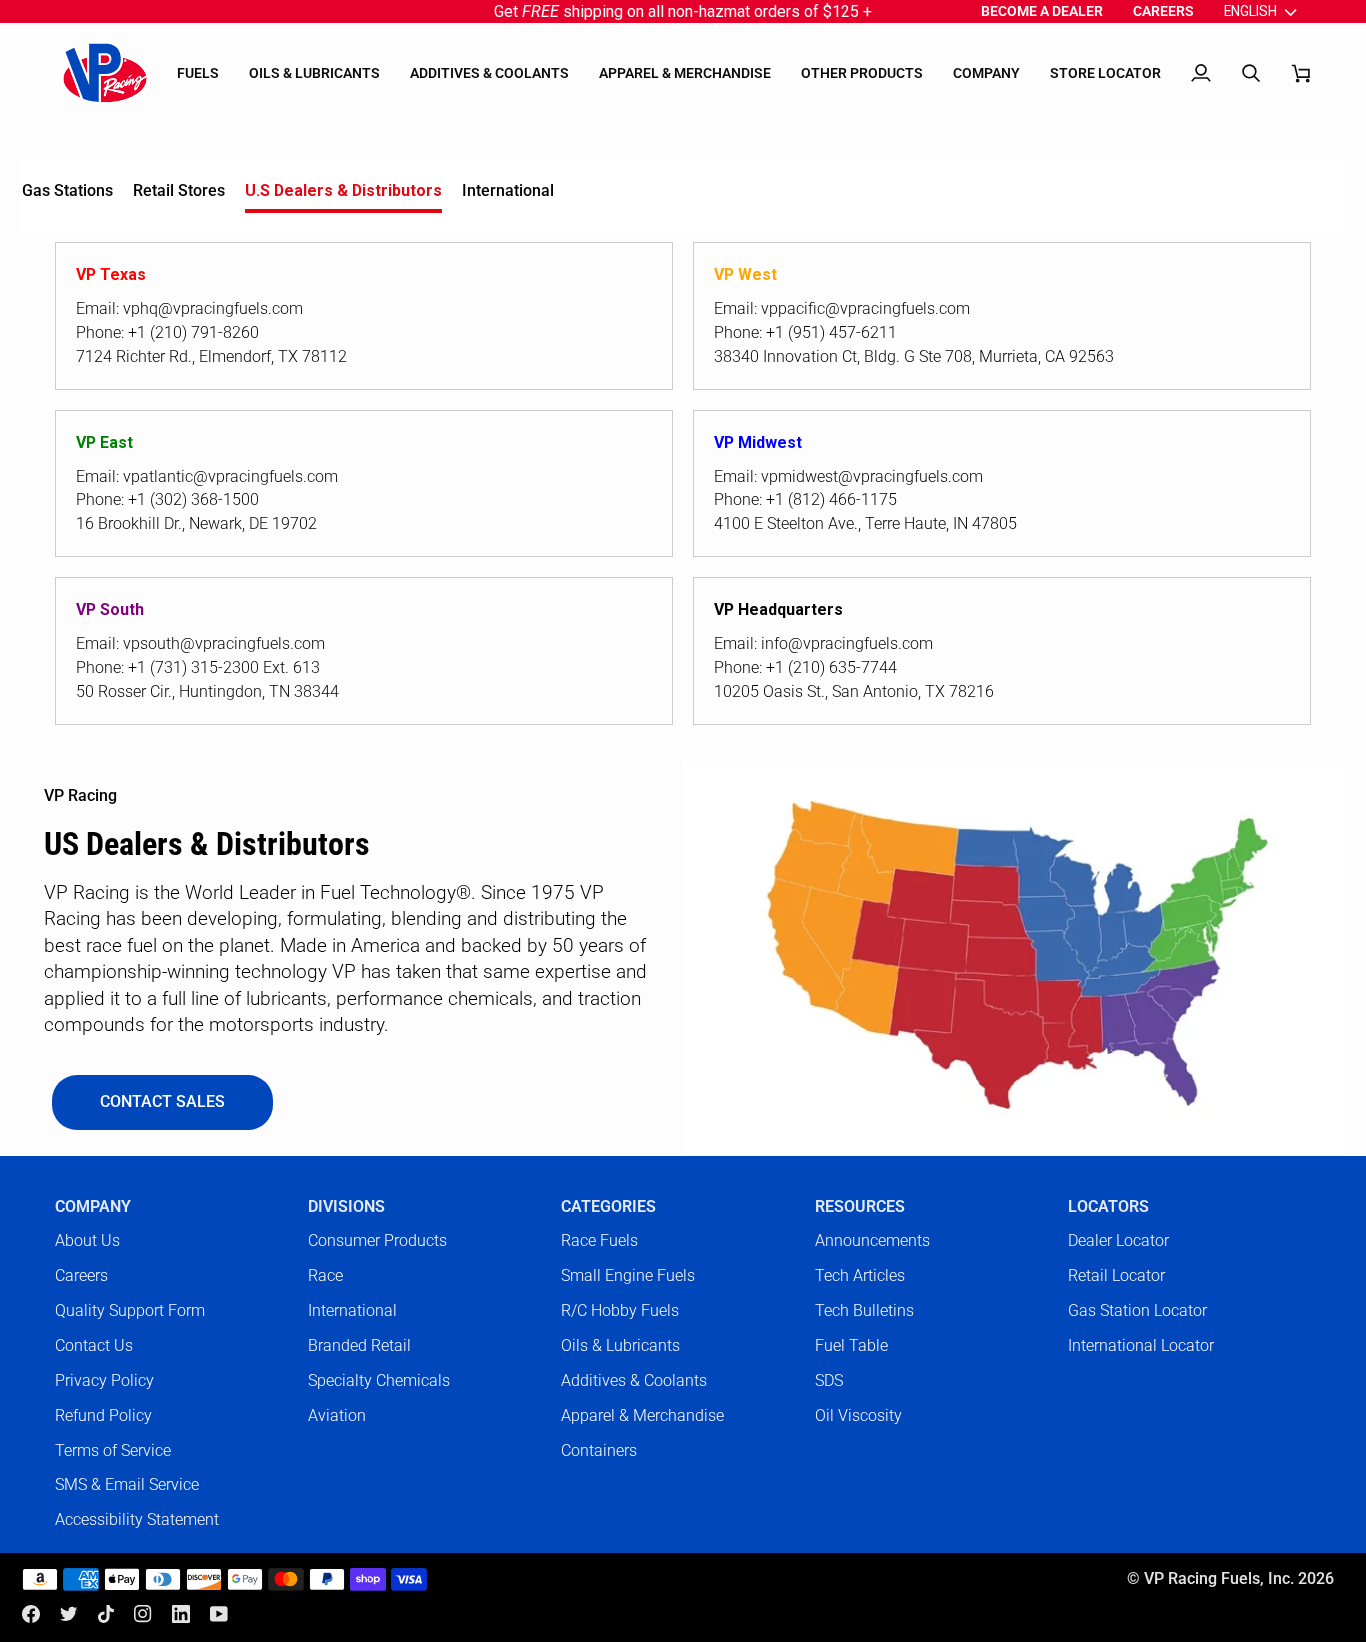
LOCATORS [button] (1108, 1207)
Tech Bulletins (864, 1310)
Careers (81, 1275)
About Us (87, 1240)
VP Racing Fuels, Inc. (1219, 1579)
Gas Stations (67, 190)
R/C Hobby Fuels (620, 1310)
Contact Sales (162, 1102)
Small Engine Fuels (628, 1275)
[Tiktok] (106, 1614)
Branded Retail (359, 1345)
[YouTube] (219, 1614)
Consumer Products (377, 1240)
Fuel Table (851, 1345)
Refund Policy (103, 1415)
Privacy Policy (104, 1380)
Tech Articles (860, 1275)
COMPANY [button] (93, 1207)
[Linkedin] (181, 1614)
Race (325, 1275)
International (508, 190)
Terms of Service (113, 1450)
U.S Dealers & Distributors (343, 190)
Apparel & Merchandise (642, 1415)
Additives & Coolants (634, 1380)
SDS (829, 1380)
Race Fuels (599, 1240)
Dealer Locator (1118, 1240)
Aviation (337, 1415)
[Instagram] (143, 1614)
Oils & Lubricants (620, 1345)
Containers (599, 1450)
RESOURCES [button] (860, 1207)
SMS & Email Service (127, 1484)
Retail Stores (179, 190)
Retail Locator (1116, 1275)
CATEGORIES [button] (608, 1207)
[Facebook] (31, 1614)
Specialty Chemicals (379, 1380)
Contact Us (94, 1345)
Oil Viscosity (858, 1415)
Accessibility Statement (137, 1519)
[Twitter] (69, 1614)
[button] (198, 73)
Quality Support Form (130, 1310)
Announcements (872, 1240)
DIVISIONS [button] (346, 1207)
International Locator (1141, 1345)
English (1250, 11)
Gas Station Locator (1137, 1310)
